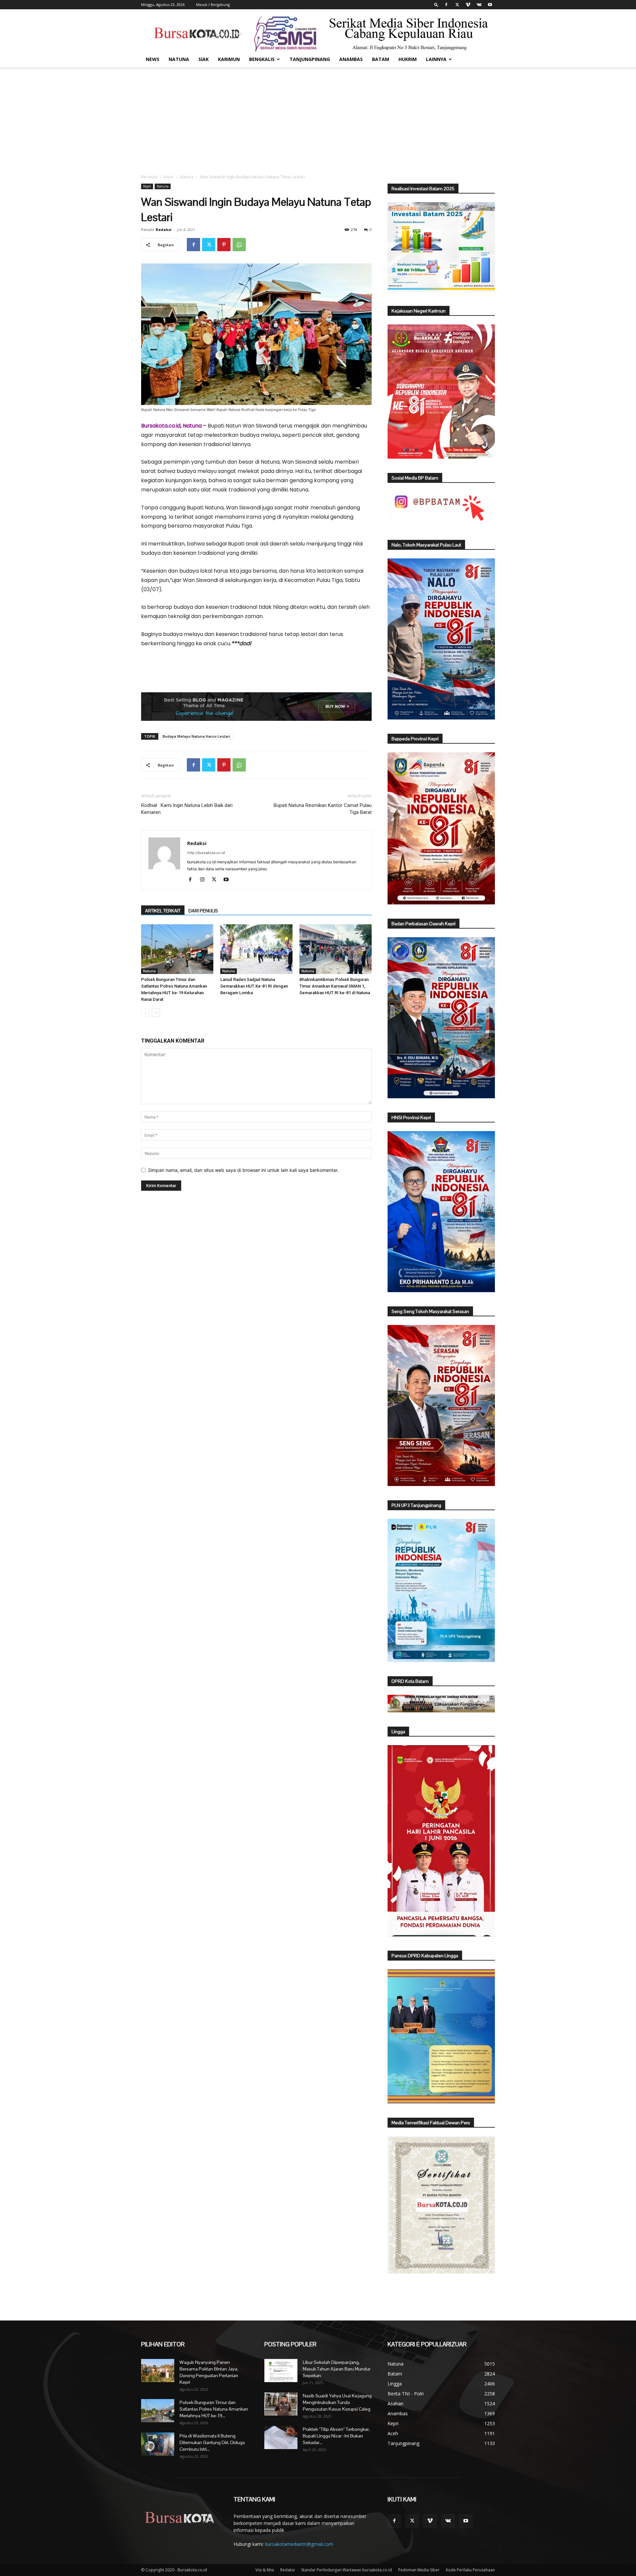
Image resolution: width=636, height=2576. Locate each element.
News (153, 59)
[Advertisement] (318, 117)
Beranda (149, 177)
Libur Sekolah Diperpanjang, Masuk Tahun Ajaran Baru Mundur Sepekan (337, 2369)
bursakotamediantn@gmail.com (299, 2544)
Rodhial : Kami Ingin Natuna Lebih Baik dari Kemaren (187, 809)
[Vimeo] (468, 5)
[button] (436, 4)
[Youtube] (490, 5)
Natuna (179, 59)
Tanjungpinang (310, 59)
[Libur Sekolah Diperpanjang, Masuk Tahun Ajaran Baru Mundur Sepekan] (281, 2371)
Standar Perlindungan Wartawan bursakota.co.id (346, 2570)
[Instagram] (205, 880)
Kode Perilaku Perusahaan (470, 2570)
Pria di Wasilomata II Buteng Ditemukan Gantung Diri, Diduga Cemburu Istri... (212, 2442)
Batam (381, 59)
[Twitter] (457, 5)
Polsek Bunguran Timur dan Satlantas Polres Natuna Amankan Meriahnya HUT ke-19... (214, 2409)
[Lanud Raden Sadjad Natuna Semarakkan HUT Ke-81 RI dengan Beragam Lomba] (256, 949)
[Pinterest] (224, 245)
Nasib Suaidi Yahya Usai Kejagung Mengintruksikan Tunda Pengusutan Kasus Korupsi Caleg (337, 2402)
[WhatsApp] (239, 245)
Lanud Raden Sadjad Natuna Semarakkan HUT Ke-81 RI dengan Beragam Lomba (254, 986)
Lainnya (436, 59)
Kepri (169, 177)
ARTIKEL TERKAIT (163, 911)
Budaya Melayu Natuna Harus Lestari (196, 736)
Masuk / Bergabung (213, 4)
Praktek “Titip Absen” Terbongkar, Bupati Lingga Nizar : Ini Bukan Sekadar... (336, 2436)
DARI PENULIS (203, 911)
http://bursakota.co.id (206, 853)
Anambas (351, 59)
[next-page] (156, 1013)
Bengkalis (262, 59)
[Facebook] (446, 5)
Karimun (229, 59)
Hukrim (408, 59)
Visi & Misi (265, 2570)
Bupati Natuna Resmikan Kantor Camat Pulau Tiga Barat (323, 809)
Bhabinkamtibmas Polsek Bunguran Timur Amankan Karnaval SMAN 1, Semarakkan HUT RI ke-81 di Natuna (335, 986)
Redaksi (164, 229)
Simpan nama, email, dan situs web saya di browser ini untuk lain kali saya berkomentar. (243, 1170)
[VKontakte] (479, 5)
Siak (204, 59)
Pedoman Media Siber (419, 2570)
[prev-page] (145, 1013)
